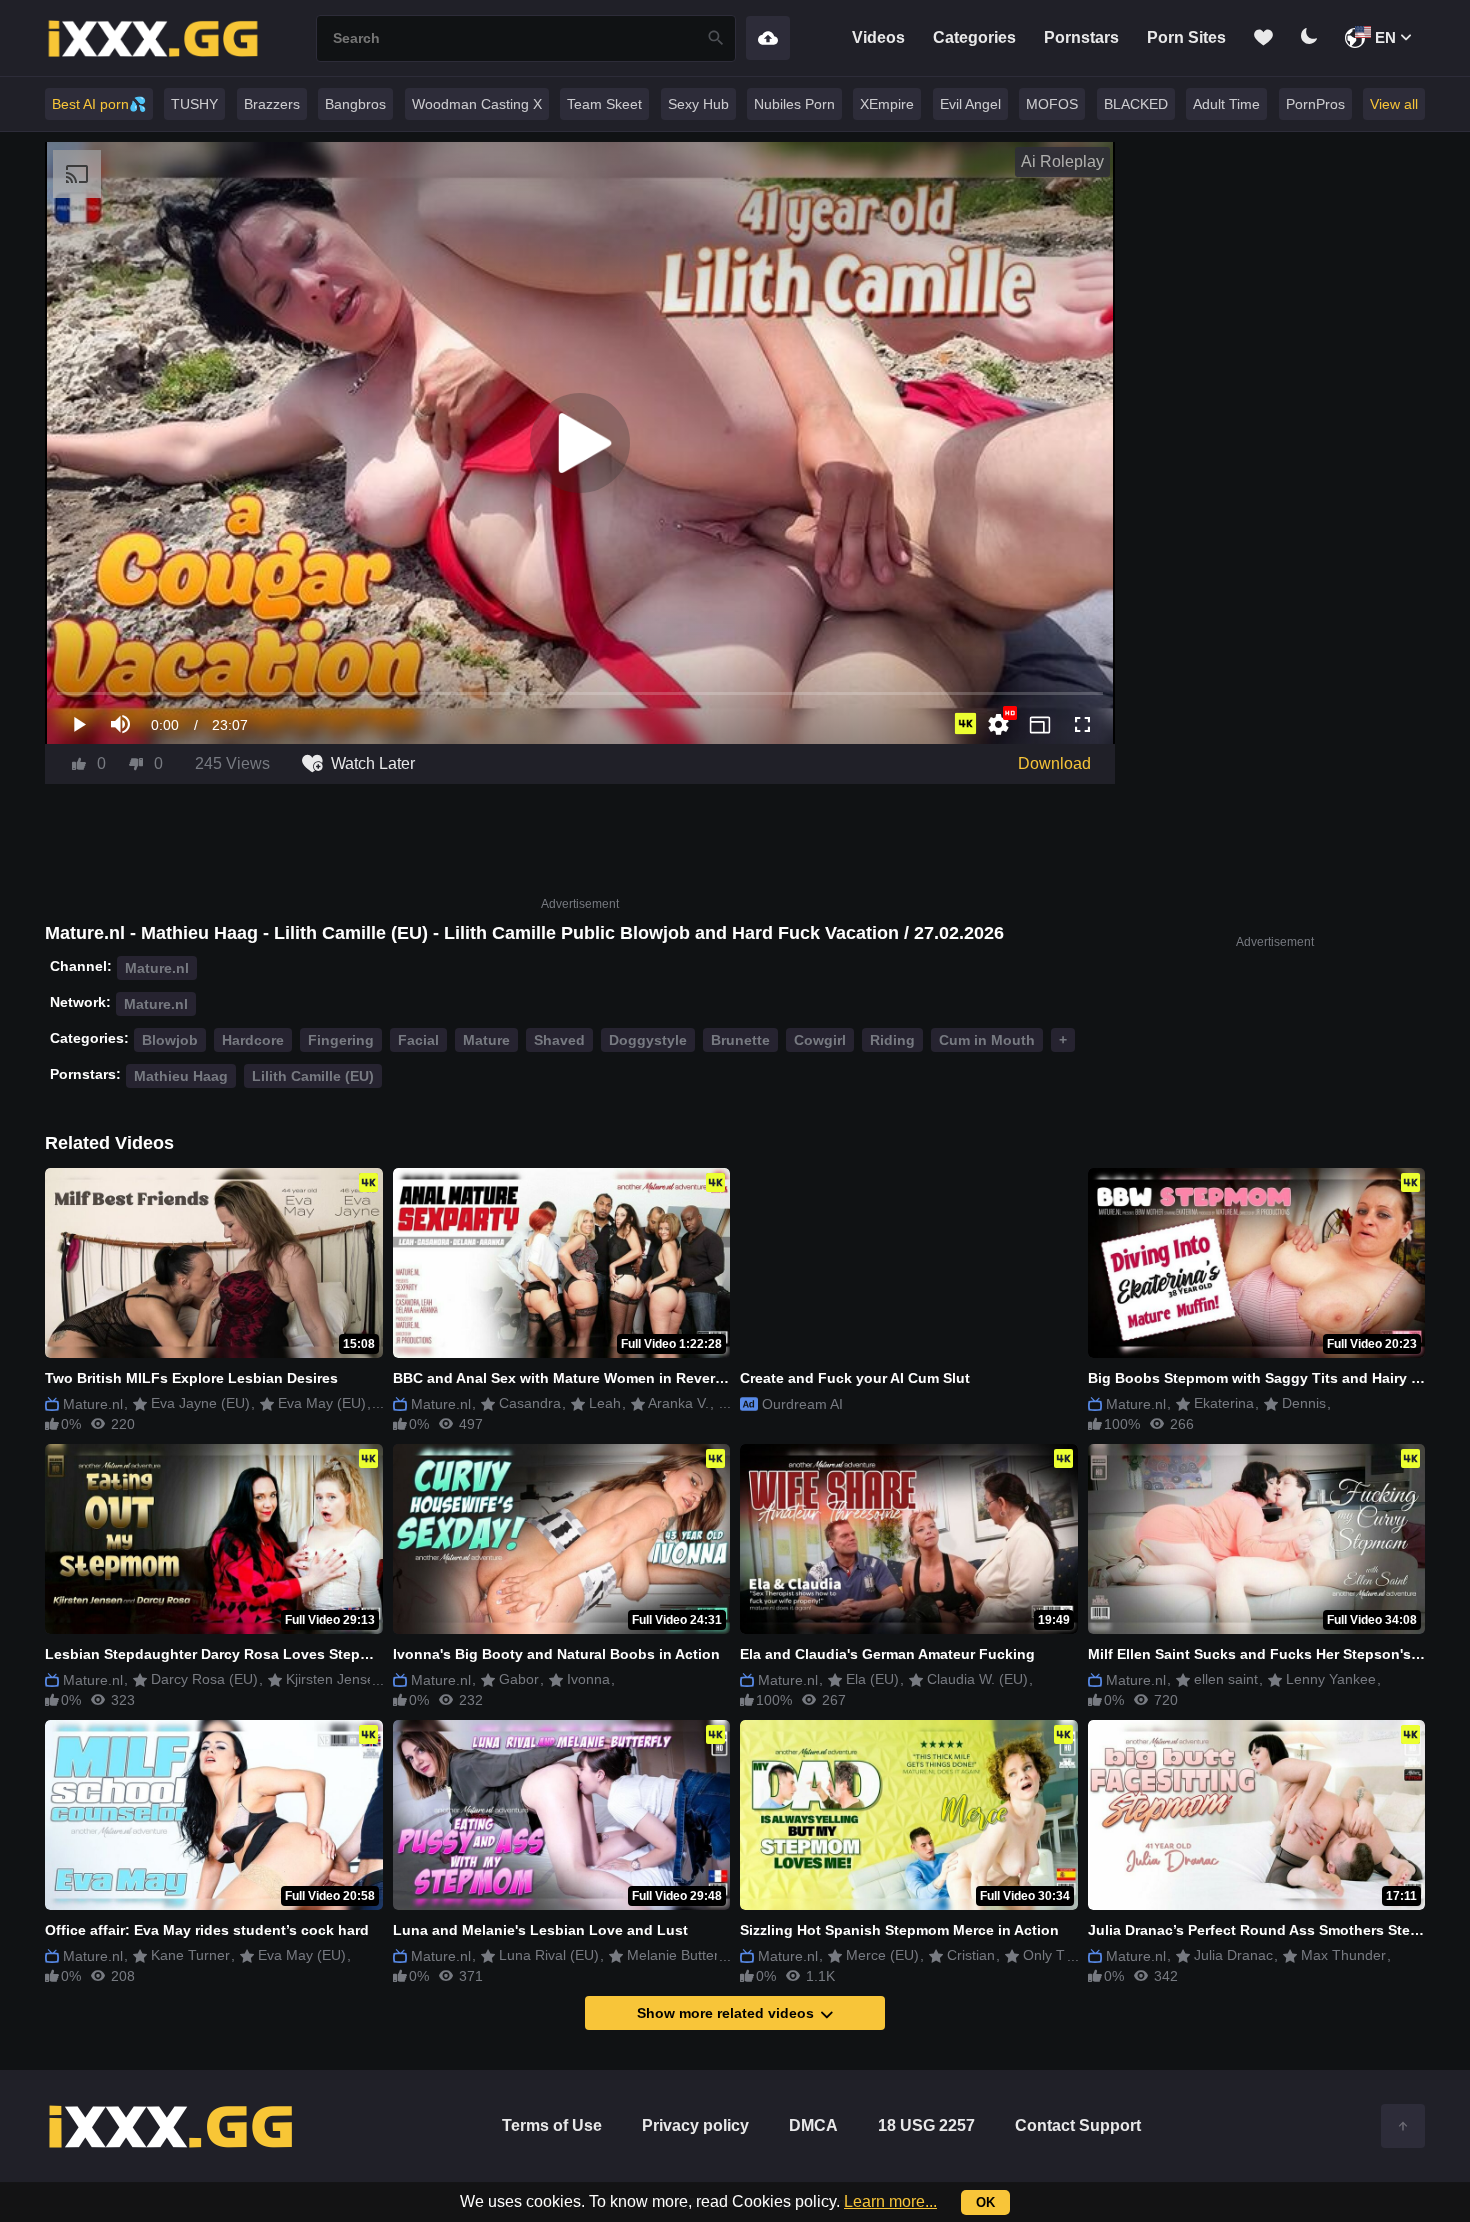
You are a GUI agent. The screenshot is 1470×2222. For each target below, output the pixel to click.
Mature (486, 1040)
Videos (878, 37)
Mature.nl (157, 968)
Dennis (1302, 1403)
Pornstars (1081, 37)
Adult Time (1226, 104)
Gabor (517, 1679)
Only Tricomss (1066, 1955)
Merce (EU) (880, 1955)
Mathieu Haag (181, 1076)
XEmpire (887, 104)
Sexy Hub (698, 104)
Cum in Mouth (987, 1040)
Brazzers (272, 104)
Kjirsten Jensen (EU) (349, 1679)
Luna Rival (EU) (547, 1955)
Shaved (559, 1040)
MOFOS (1052, 104)
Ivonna (586, 1679)
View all (1394, 104)
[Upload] (768, 38)
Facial (418, 1040)
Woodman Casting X (477, 104)
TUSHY (194, 104)
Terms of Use (552, 2125)
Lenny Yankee (1329, 1679)
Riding (892, 1040)
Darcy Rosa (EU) (202, 1679)
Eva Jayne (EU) (198, 1403)
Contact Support (1078, 2125)
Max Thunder (1341, 1955)
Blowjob (170, 1040)
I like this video (79, 764)
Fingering (341, 1040)
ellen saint (1224, 1679)
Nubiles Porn (794, 104)
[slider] (580, 693)
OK (985, 2202)
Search (716, 38)
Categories (974, 37)
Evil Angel (970, 104)
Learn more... (890, 2201)
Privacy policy (695, 2125)
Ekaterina (1222, 1403)
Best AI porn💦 (99, 104)
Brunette (740, 1040)
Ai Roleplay (1062, 161)
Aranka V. (677, 1403)
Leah (603, 1403)
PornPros (1315, 104)
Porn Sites (1186, 37)
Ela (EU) (870, 1679)
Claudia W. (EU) (975, 1679)
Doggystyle (648, 1040)
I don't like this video (136, 764)
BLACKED (1136, 104)
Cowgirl (820, 1040)
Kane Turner (188, 1955)
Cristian (969, 1955)
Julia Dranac (1231, 1955)
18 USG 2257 (926, 2125)
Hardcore (253, 1040)
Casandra (528, 1403)
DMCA (813, 2125)
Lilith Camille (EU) (313, 1076)
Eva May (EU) (320, 1403)
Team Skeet (604, 104)
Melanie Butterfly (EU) (694, 1955)
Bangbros (355, 104)
